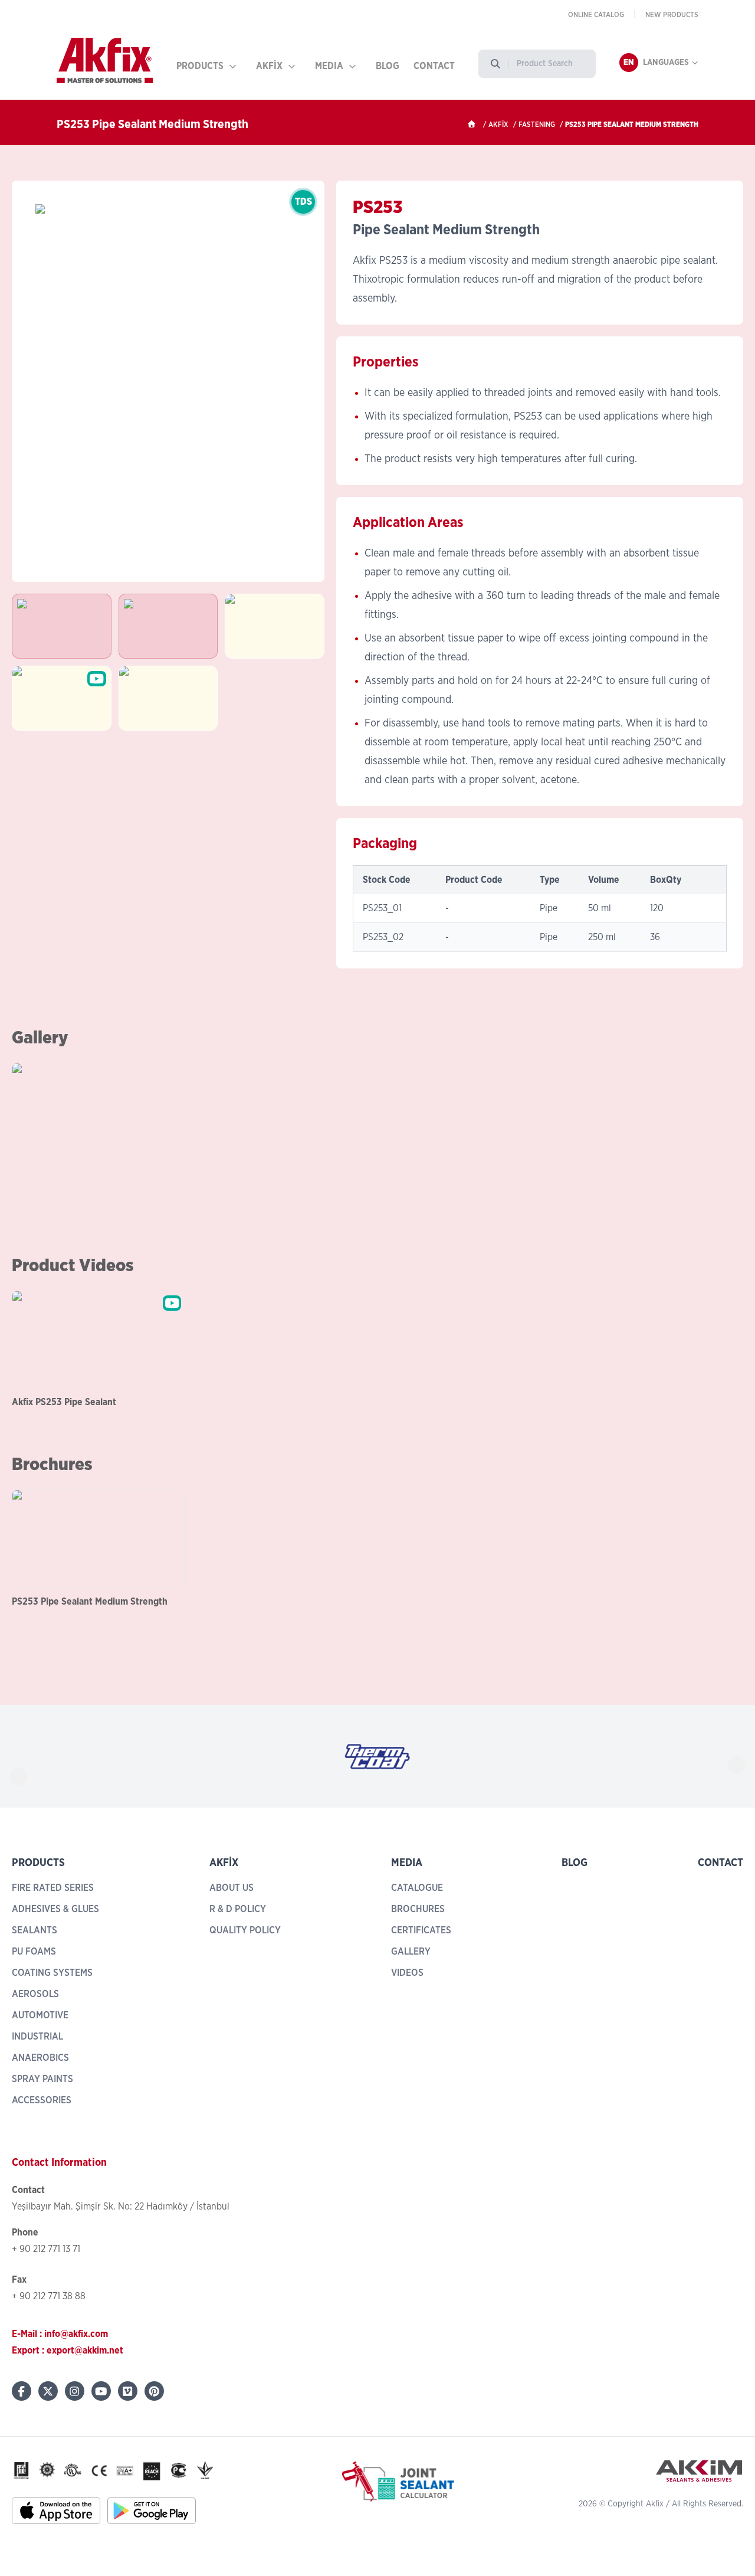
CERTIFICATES (421, 1930)
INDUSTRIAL (37, 2037)
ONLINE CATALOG (596, 15)
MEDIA (329, 66)
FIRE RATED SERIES (53, 1888)
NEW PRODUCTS (672, 15)
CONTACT (434, 66)
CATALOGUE (417, 1888)
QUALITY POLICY (245, 1930)
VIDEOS (407, 1973)
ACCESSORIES (42, 2100)
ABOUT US (232, 1888)
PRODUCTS (200, 66)
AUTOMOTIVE (40, 2015)
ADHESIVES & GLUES (55, 1909)
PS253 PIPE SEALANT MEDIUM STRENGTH (632, 125)
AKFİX (269, 66)
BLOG (388, 66)
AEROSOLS (35, 1994)
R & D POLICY (238, 1909)
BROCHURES (418, 1909)
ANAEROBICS (40, 2058)
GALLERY (411, 1952)
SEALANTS (35, 1930)
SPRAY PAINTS (42, 2079)
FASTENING (537, 125)
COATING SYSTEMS (52, 1973)
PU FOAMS (34, 1952)
